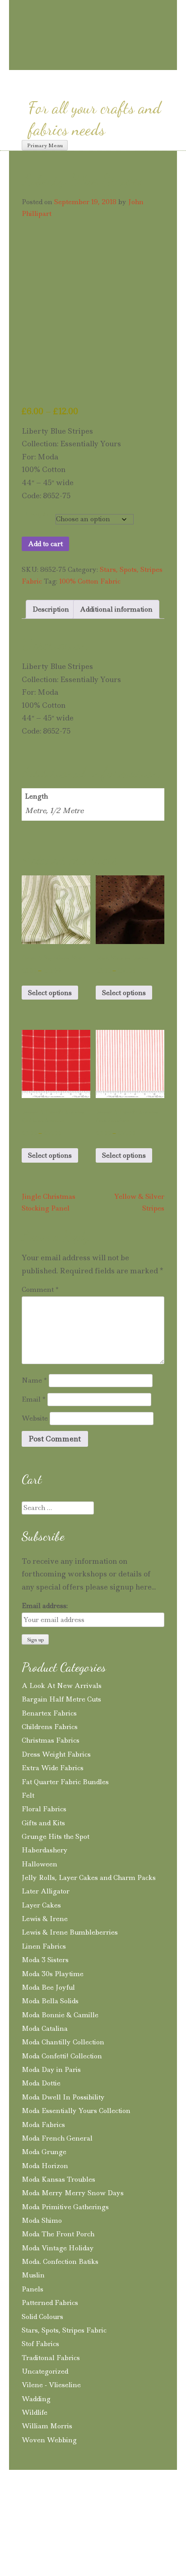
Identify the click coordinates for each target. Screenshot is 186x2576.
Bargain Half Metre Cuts (61, 1699)
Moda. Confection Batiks (60, 2262)
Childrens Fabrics (50, 1727)
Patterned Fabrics (50, 2303)
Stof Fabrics (40, 2344)
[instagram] (62, 62)
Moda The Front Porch (58, 2234)
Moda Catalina (45, 2029)
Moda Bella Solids (50, 2001)
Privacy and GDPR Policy (85, 2507)
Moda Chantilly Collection (63, 2042)
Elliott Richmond (139, 2523)
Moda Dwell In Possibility (63, 2097)
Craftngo (93, 16)
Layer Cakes (41, 1905)
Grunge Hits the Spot (56, 1837)
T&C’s (23, 2507)
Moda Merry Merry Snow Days (73, 2193)
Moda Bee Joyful (48, 1987)
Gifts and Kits (43, 1823)
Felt (28, 1795)
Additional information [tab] (116, 609)
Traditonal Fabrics (51, 2358)
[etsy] (129, 63)
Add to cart (45, 544)
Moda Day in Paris (51, 2070)
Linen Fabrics (44, 1946)
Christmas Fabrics (51, 1740)
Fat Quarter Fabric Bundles (65, 1782)
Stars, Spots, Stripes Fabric (64, 2330)
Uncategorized (45, 2371)
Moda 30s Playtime (53, 1974)
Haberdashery (45, 1850)
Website (35, 1418)
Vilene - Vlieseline (51, 2385)
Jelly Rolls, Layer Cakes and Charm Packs (89, 1878)
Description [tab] (51, 609)
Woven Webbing (49, 2440)
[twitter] (111, 62)
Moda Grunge (44, 2152)
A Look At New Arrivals (62, 1686)
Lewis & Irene (45, 1919)
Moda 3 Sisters (45, 1960)
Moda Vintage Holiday (58, 2248)
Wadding (36, 2399)
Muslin (33, 2275)
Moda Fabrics (43, 2125)
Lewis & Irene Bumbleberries (70, 1932)
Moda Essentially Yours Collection (76, 2111)
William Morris (47, 2426)
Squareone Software (76, 2536)
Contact (148, 2507)
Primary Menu (45, 145)
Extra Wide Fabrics (53, 1768)
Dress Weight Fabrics (56, 1754)
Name (34, 1380)
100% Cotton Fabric (90, 581)
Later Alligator (46, 1891)
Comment (40, 1290)
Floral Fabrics (44, 1809)
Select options (50, 993)
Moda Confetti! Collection (62, 2056)
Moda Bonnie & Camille (60, 2015)
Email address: (45, 1606)
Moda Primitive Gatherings (65, 2207)
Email (34, 1399)
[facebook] (94, 62)
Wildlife (35, 2412)
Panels (33, 2289)
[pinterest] (78, 62)
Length (37, 514)
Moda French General (57, 2138)
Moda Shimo (42, 2221)
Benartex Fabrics (49, 1713)
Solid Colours (42, 2317)
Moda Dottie (41, 2083)
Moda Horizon (45, 2166)
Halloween (40, 1864)
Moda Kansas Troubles (58, 2179)
